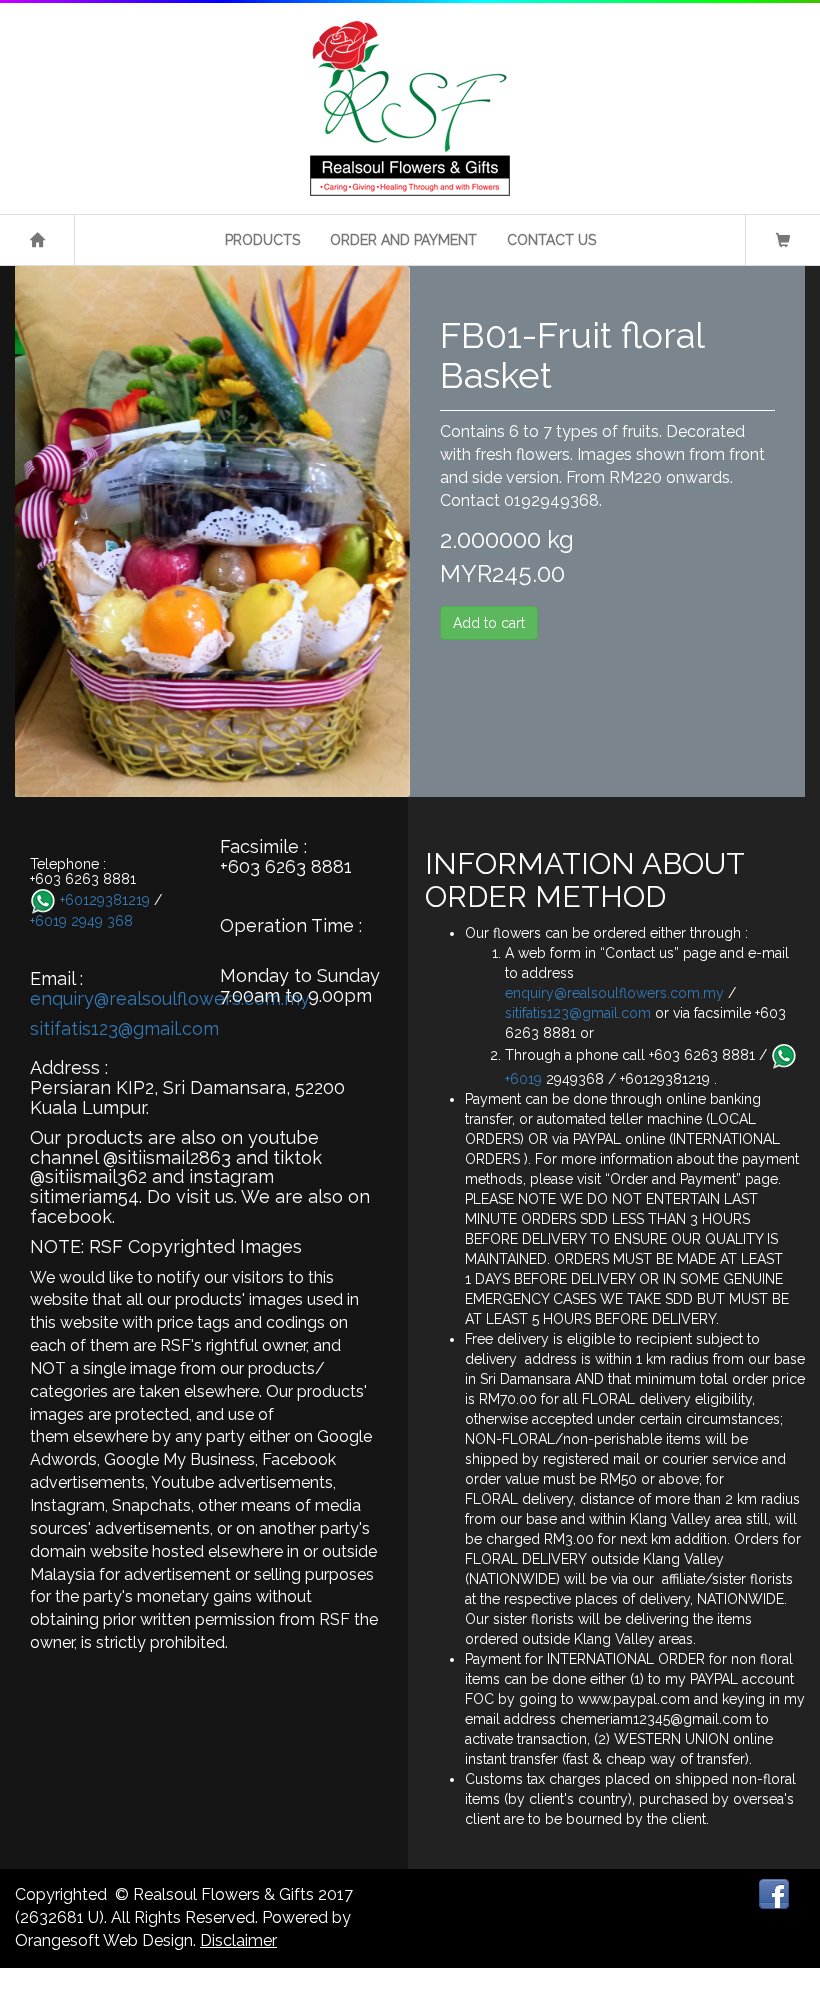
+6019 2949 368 (81, 921)
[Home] (410, 108)
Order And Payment (403, 240)
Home (37, 243)
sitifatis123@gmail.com (124, 1028)
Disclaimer (238, 1940)
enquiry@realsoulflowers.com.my (170, 998)
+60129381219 (105, 899)
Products (262, 240)
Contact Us (551, 240)
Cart (783, 243)
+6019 (525, 1079)
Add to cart (489, 623)
